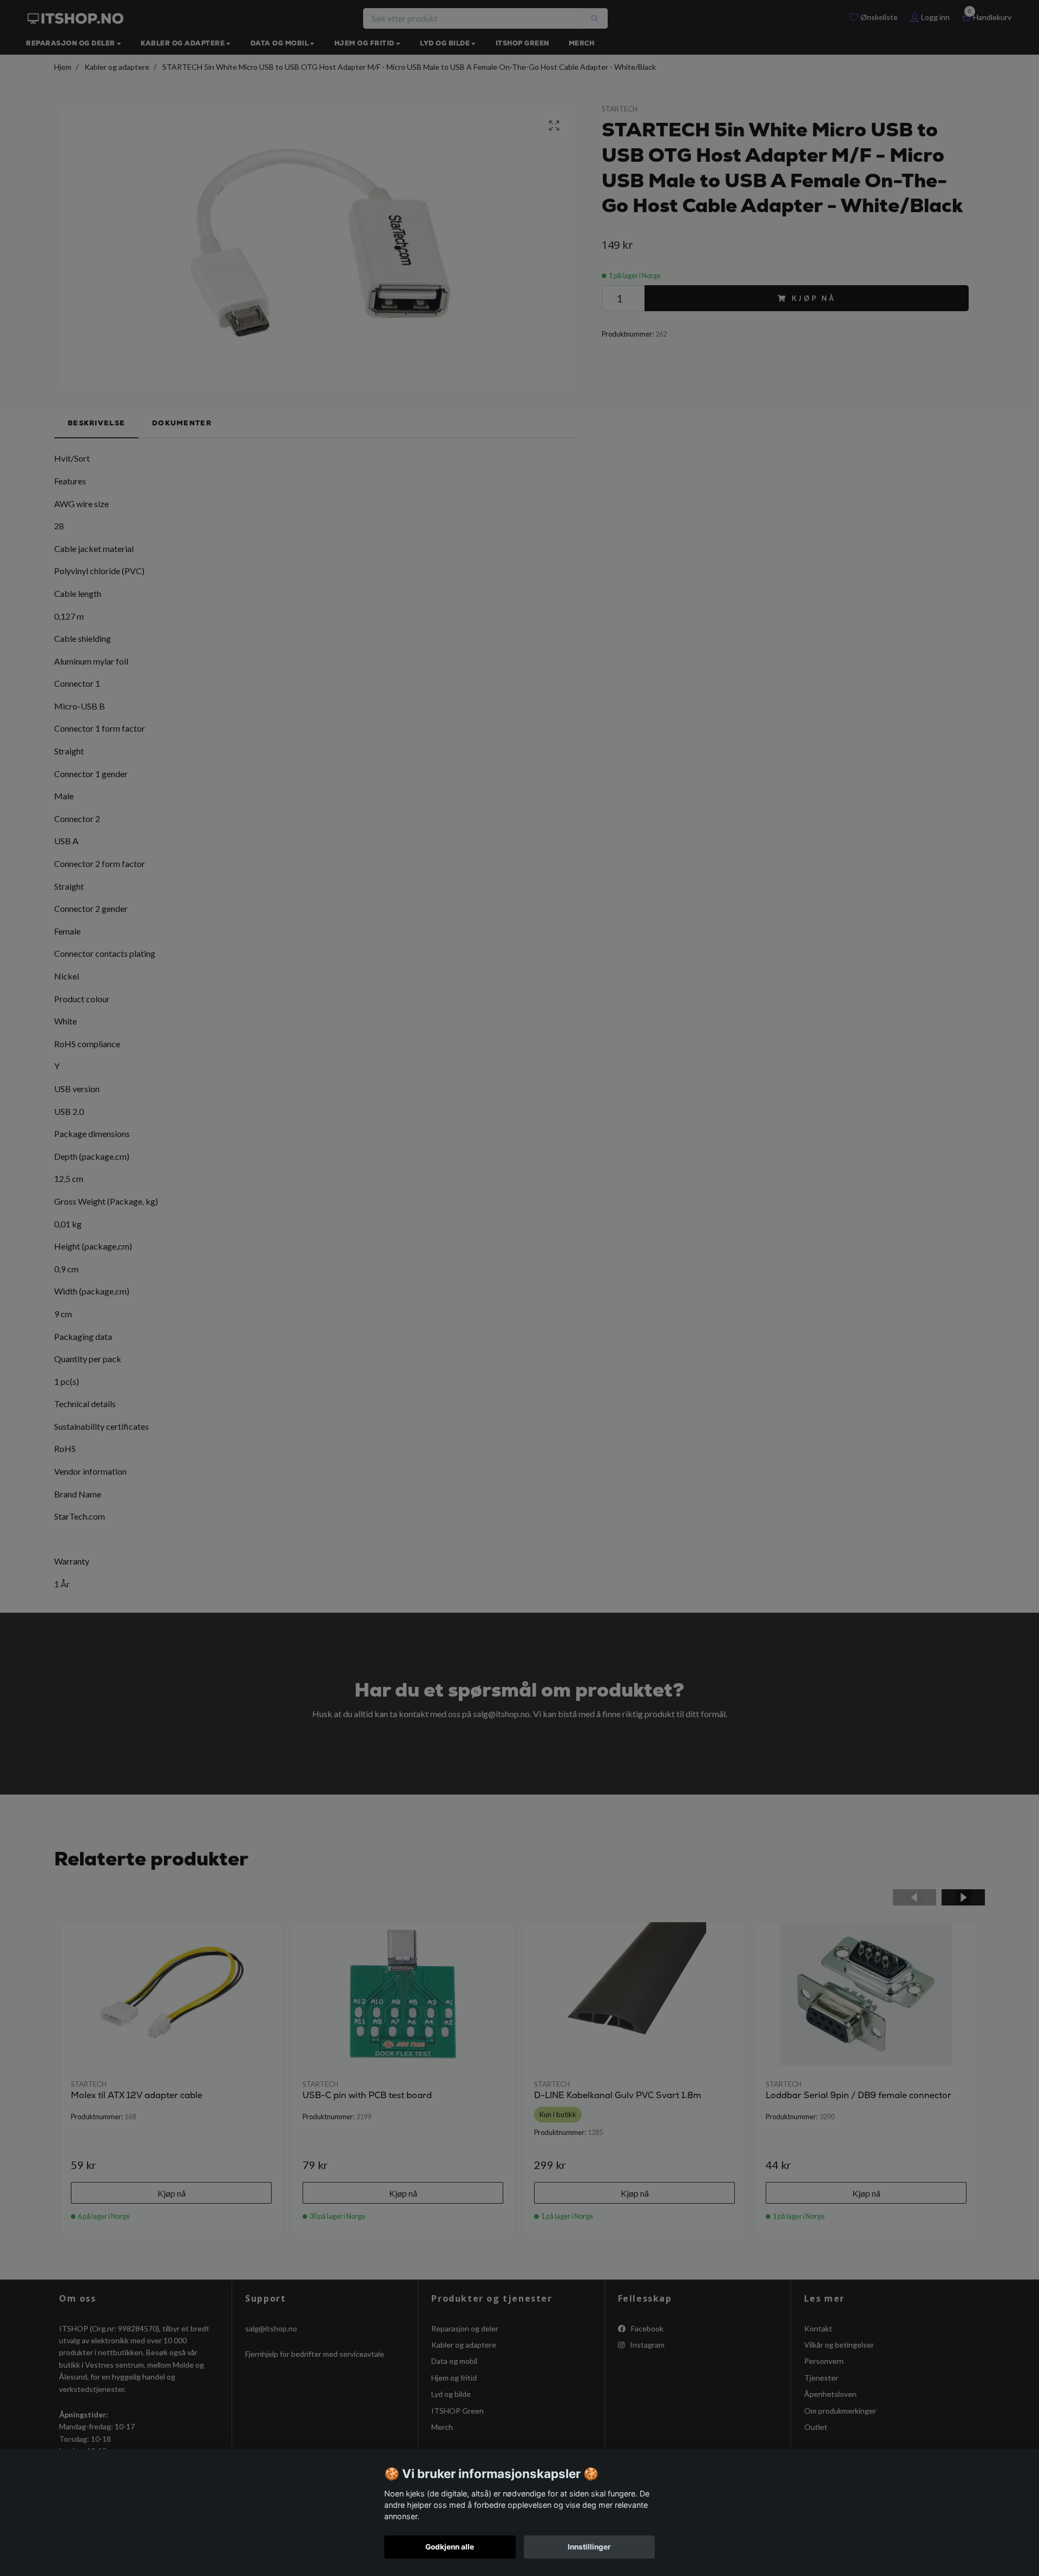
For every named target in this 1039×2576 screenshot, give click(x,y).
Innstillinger (589, 2547)
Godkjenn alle (450, 2547)
